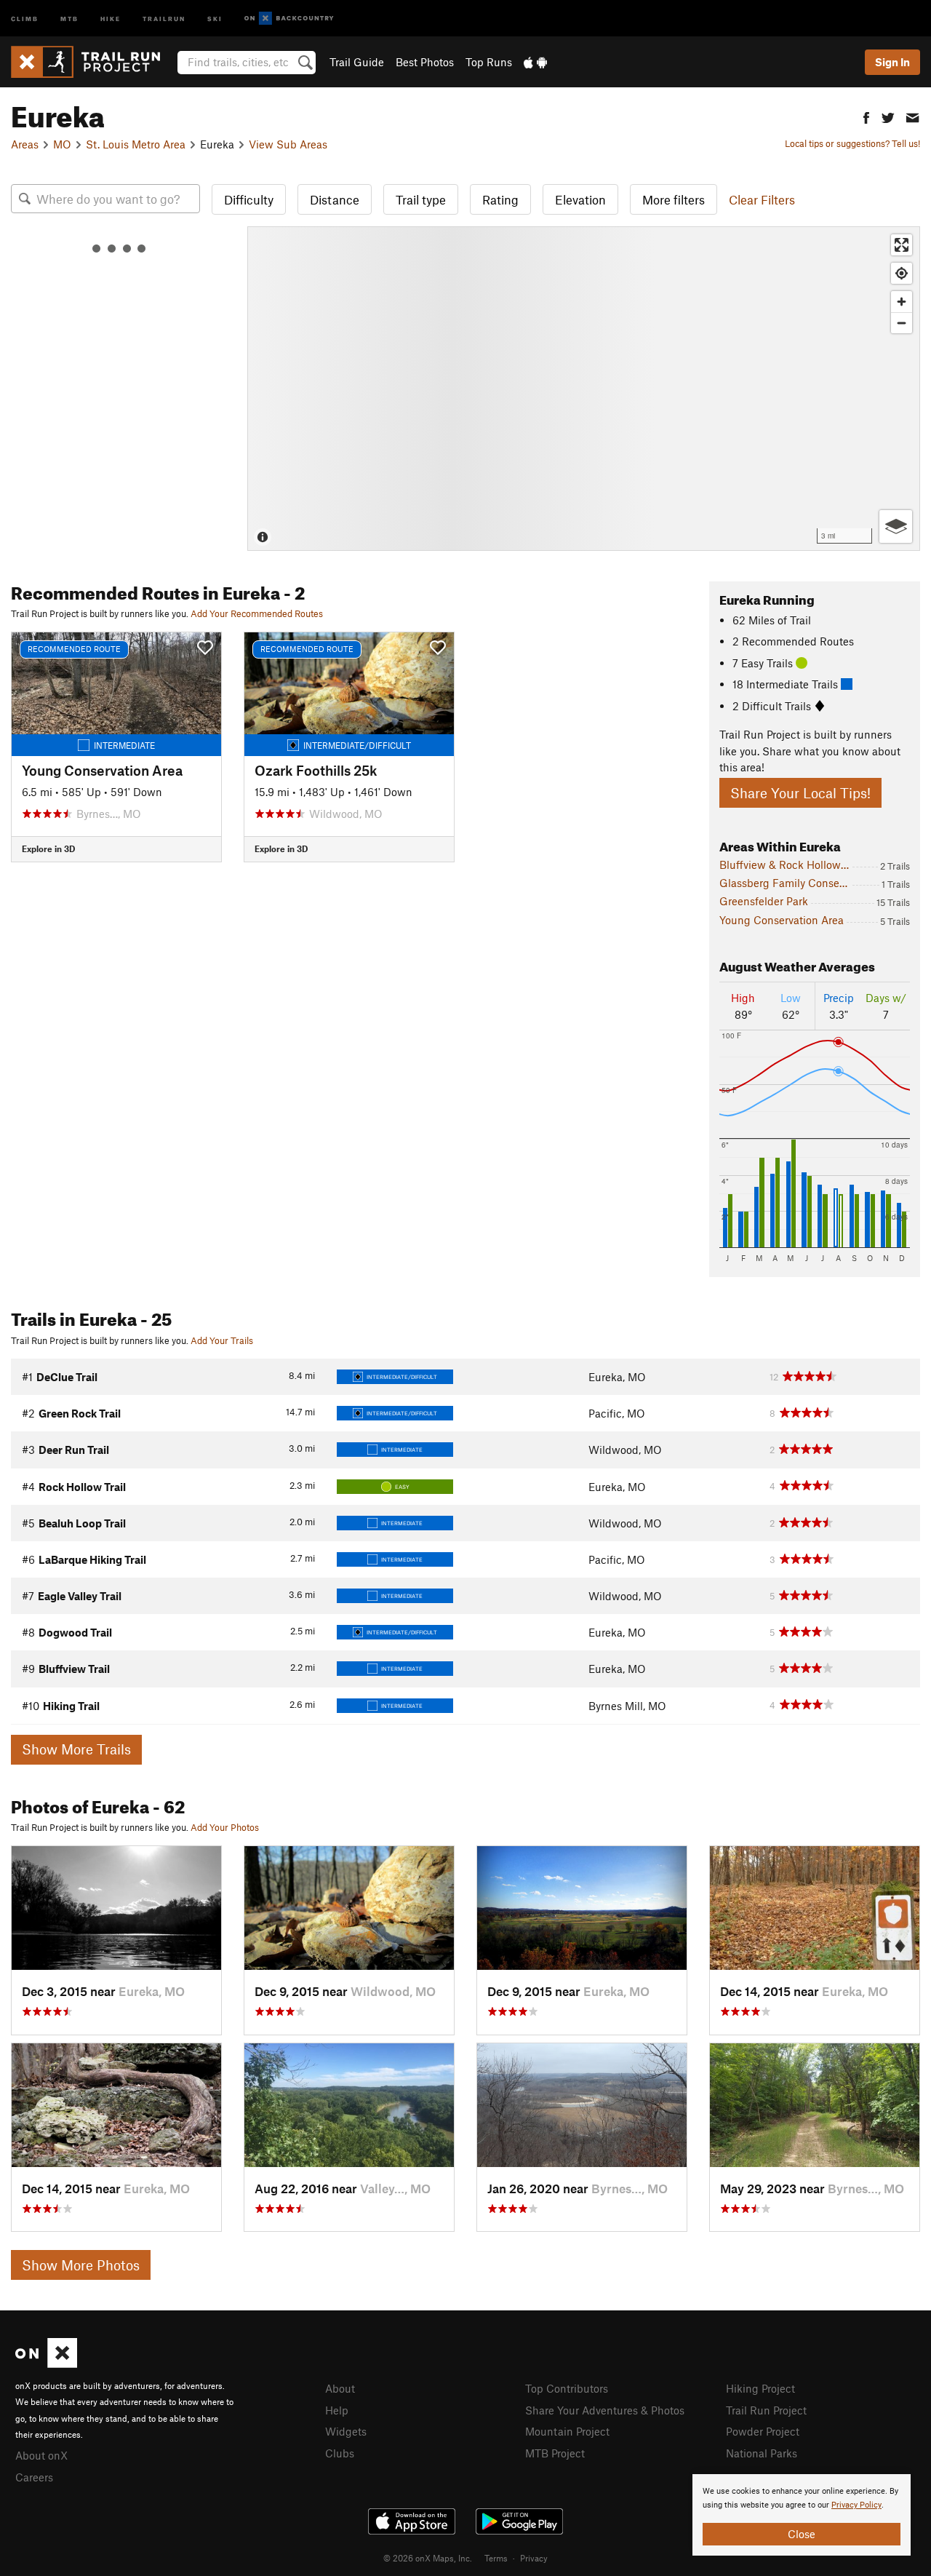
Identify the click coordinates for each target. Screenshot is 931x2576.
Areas (25, 144)
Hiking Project (760, 2388)
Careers (34, 2477)
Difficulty (249, 199)
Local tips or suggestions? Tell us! (852, 143)
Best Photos (425, 62)
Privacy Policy (856, 2505)
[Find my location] (902, 273)
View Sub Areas (288, 144)
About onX (41, 2455)
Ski (215, 18)
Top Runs (489, 62)
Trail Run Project (766, 2410)
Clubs (340, 2453)
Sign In (892, 62)
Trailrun (164, 18)
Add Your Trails (222, 1340)
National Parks (762, 2453)
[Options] (896, 526)
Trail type (421, 199)
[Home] (93, 62)
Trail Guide (357, 62)
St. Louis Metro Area (136, 144)
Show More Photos (81, 2265)
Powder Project (763, 2431)
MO (62, 144)
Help (337, 2410)
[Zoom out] (902, 323)
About (340, 2388)
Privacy (534, 2558)
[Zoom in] (902, 302)
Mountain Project (567, 2431)
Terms (496, 2558)
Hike (111, 18)
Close (802, 2534)
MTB (69, 18)
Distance (335, 199)
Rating (500, 199)
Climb (25, 18)
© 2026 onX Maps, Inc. (428, 2558)
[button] (866, 116)
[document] (802, 2515)
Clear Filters (762, 199)
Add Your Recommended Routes (257, 613)
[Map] (584, 389)
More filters (674, 199)
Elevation (580, 199)
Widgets (346, 2431)
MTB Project (555, 2453)
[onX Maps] (46, 2364)
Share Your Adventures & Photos (605, 2410)
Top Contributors (567, 2388)
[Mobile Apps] (535, 62)
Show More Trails (76, 1749)
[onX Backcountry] (289, 19)
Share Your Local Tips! (800, 793)
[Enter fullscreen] (902, 245)
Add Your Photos (225, 1827)
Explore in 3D (48, 848)
